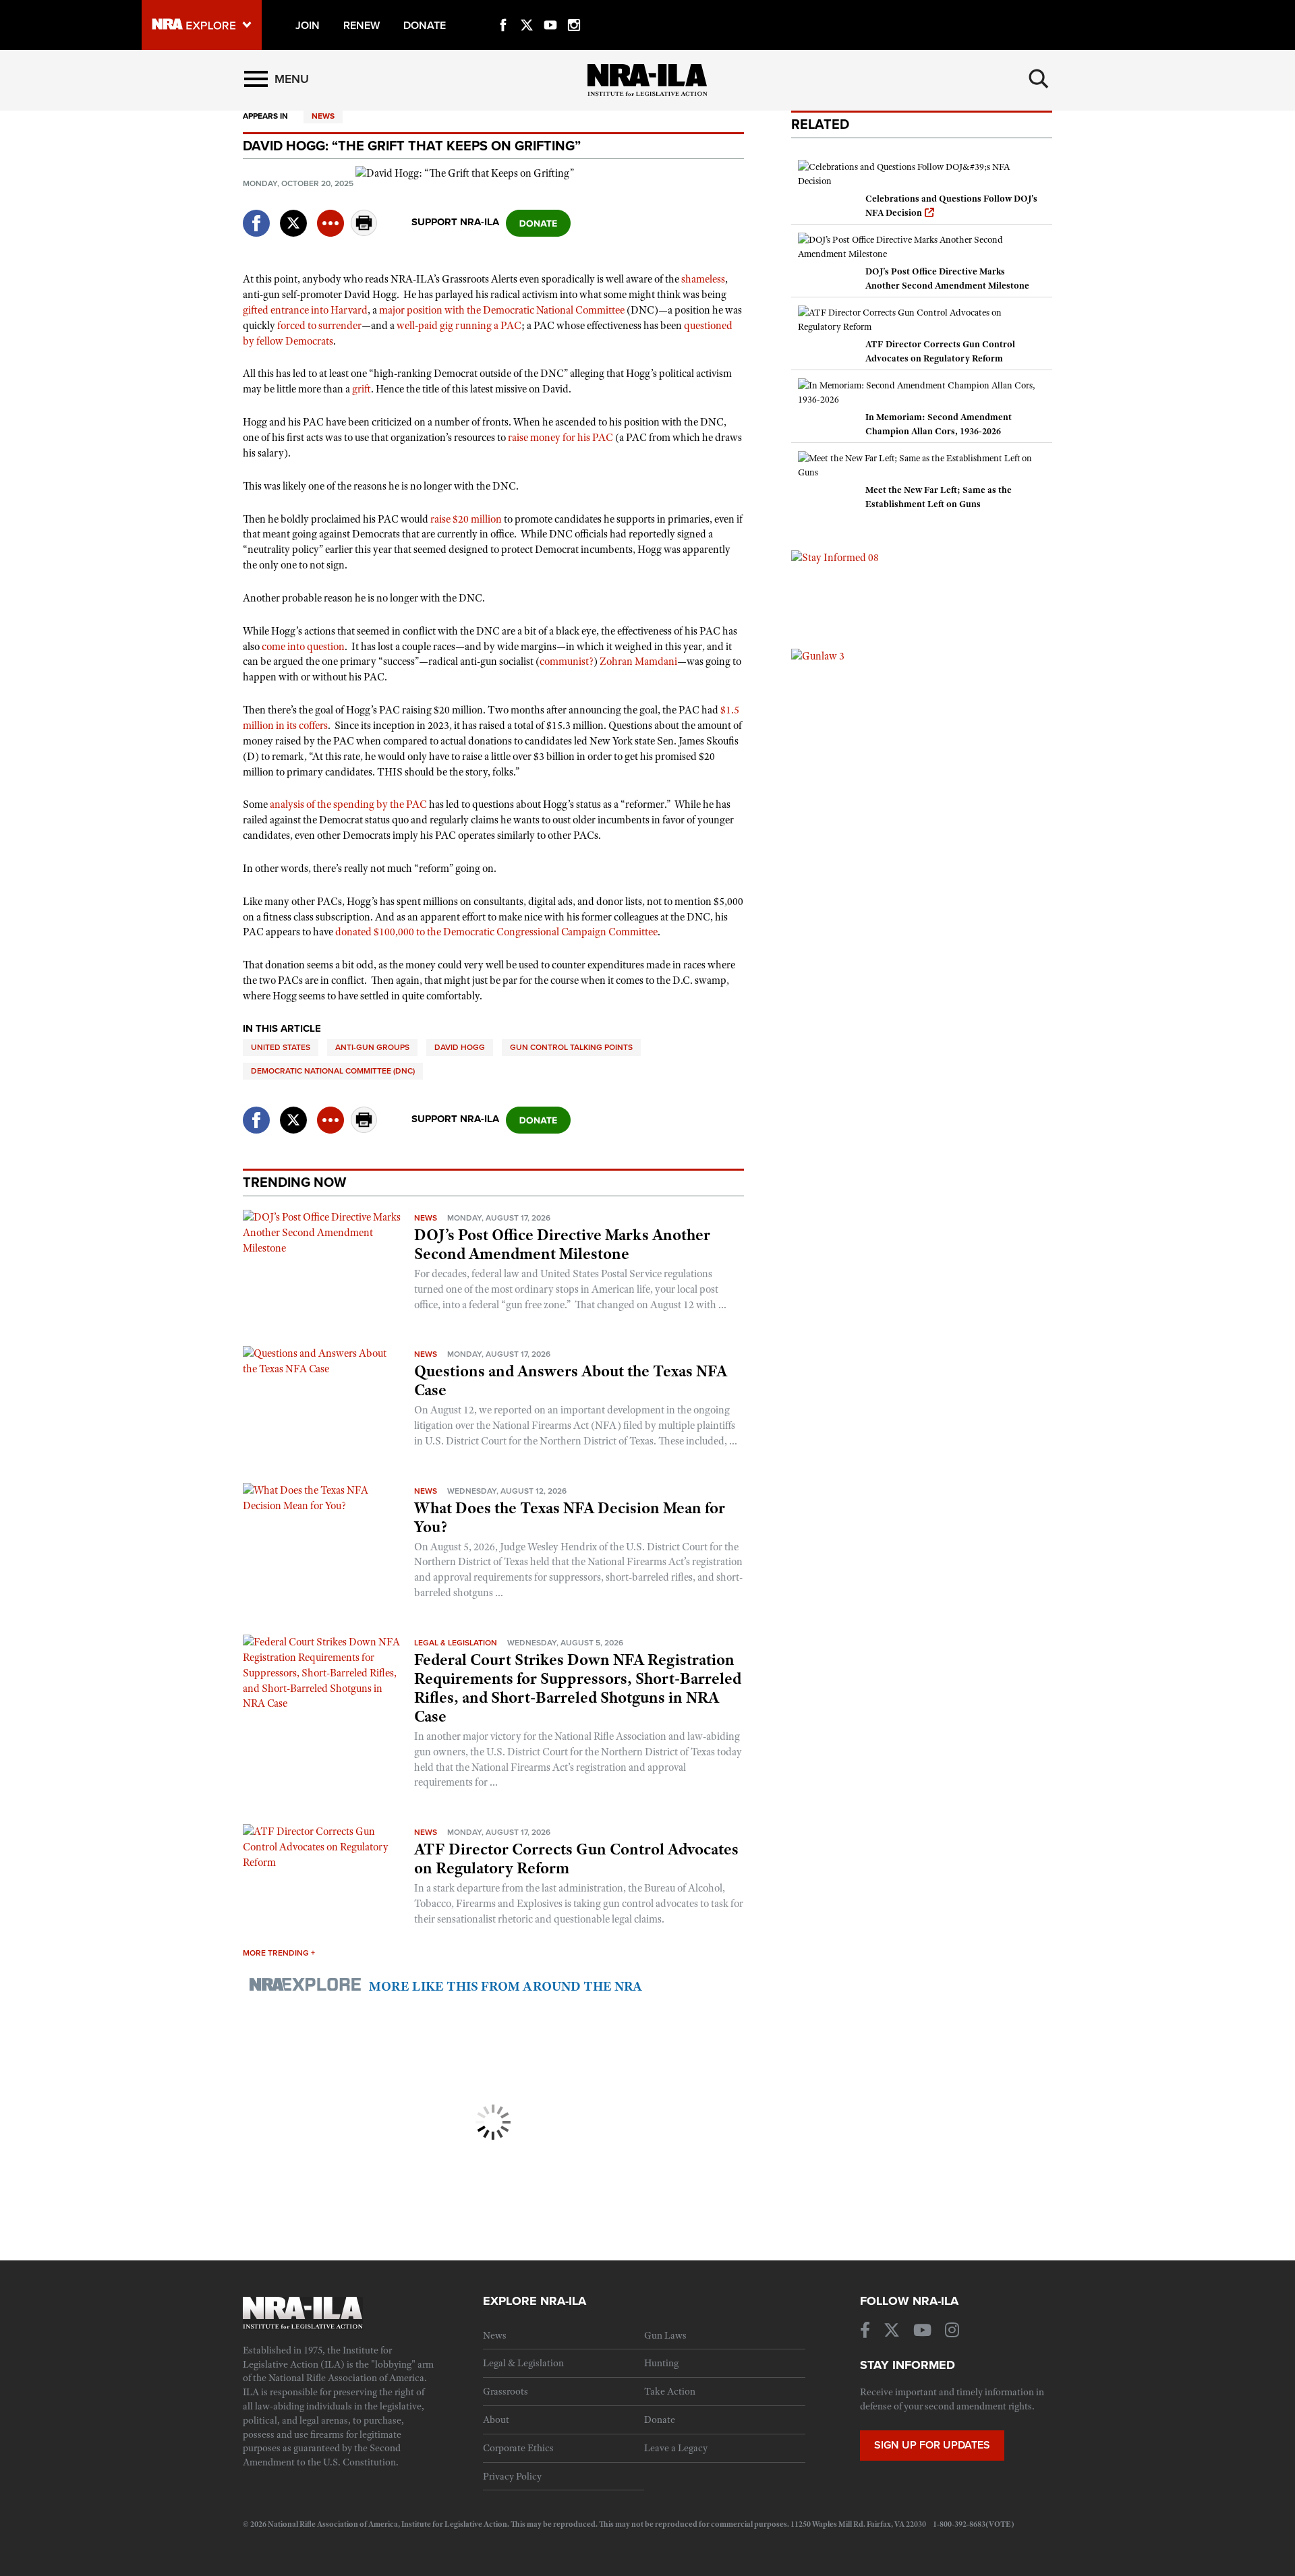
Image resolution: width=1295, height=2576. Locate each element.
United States (281, 1047)
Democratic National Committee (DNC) (333, 1071)
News (323, 116)
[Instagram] (574, 9)
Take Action (670, 2391)
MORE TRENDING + (279, 1953)
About (496, 2420)
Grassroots (506, 2391)
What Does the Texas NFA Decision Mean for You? (570, 1517)
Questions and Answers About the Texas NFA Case (571, 1380)
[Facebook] (503, 9)
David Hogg (460, 1047)
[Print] (364, 232)
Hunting (661, 2363)
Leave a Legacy (676, 2448)
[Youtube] (550, 9)
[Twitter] (527, 9)
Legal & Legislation (456, 1643)
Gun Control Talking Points (571, 1047)
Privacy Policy (512, 2476)
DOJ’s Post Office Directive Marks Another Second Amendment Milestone (562, 1244)
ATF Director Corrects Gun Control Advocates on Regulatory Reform (576, 1858)
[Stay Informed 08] (835, 557)
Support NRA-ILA (455, 222)
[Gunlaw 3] (818, 655)
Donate (660, 2420)
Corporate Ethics (518, 2448)
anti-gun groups (372, 1047)
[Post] (293, 215)
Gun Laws (665, 2335)
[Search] (1039, 79)
